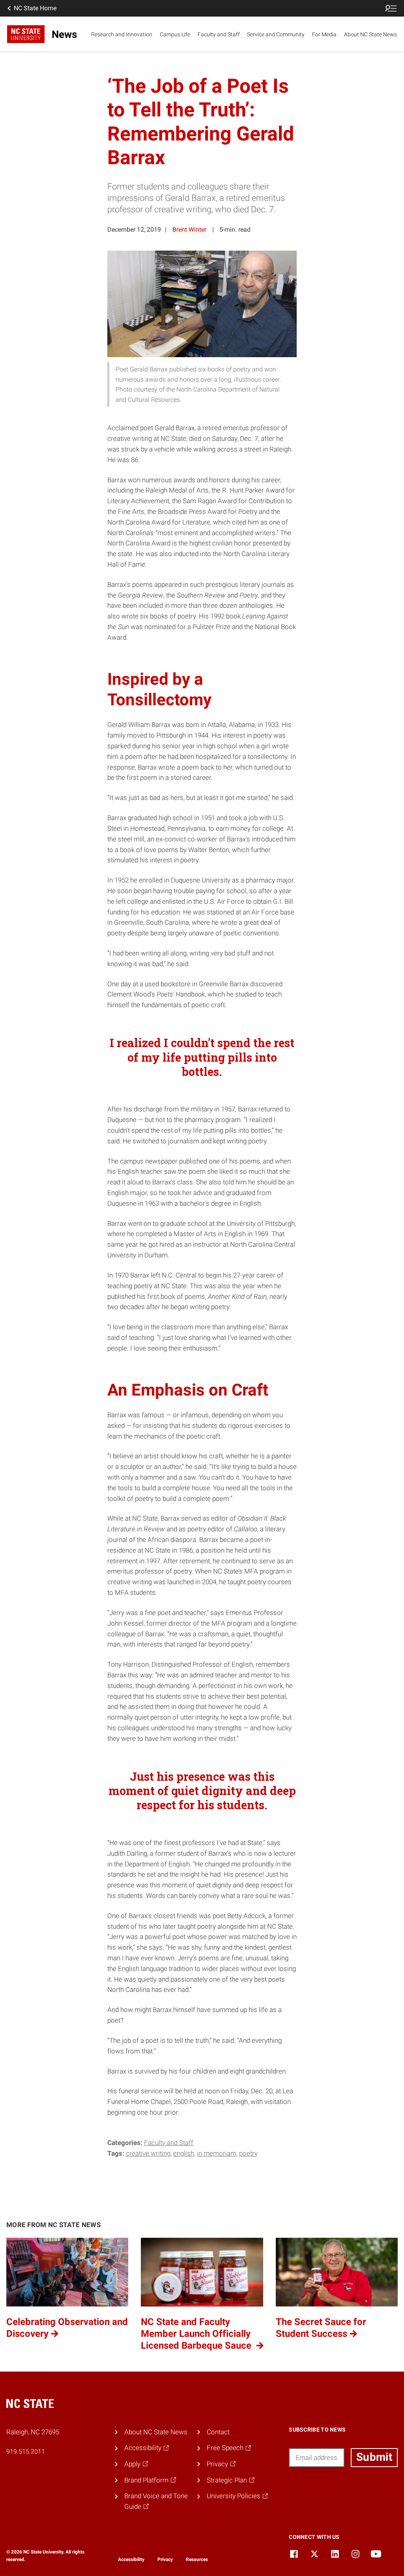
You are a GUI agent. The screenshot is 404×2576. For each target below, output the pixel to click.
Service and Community (276, 34)
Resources (197, 2559)
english (184, 2153)
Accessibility (131, 2559)
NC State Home (35, 8)
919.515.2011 (26, 2451)
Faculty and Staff (219, 34)
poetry (248, 2153)
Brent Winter (189, 229)
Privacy (165, 2559)
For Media (324, 34)
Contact (218, 2432)
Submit (374, 2457)
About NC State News (370, 34)
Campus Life (175, 34)
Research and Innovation (122, 34)
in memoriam (217, 2153)
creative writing (148, 2153)
